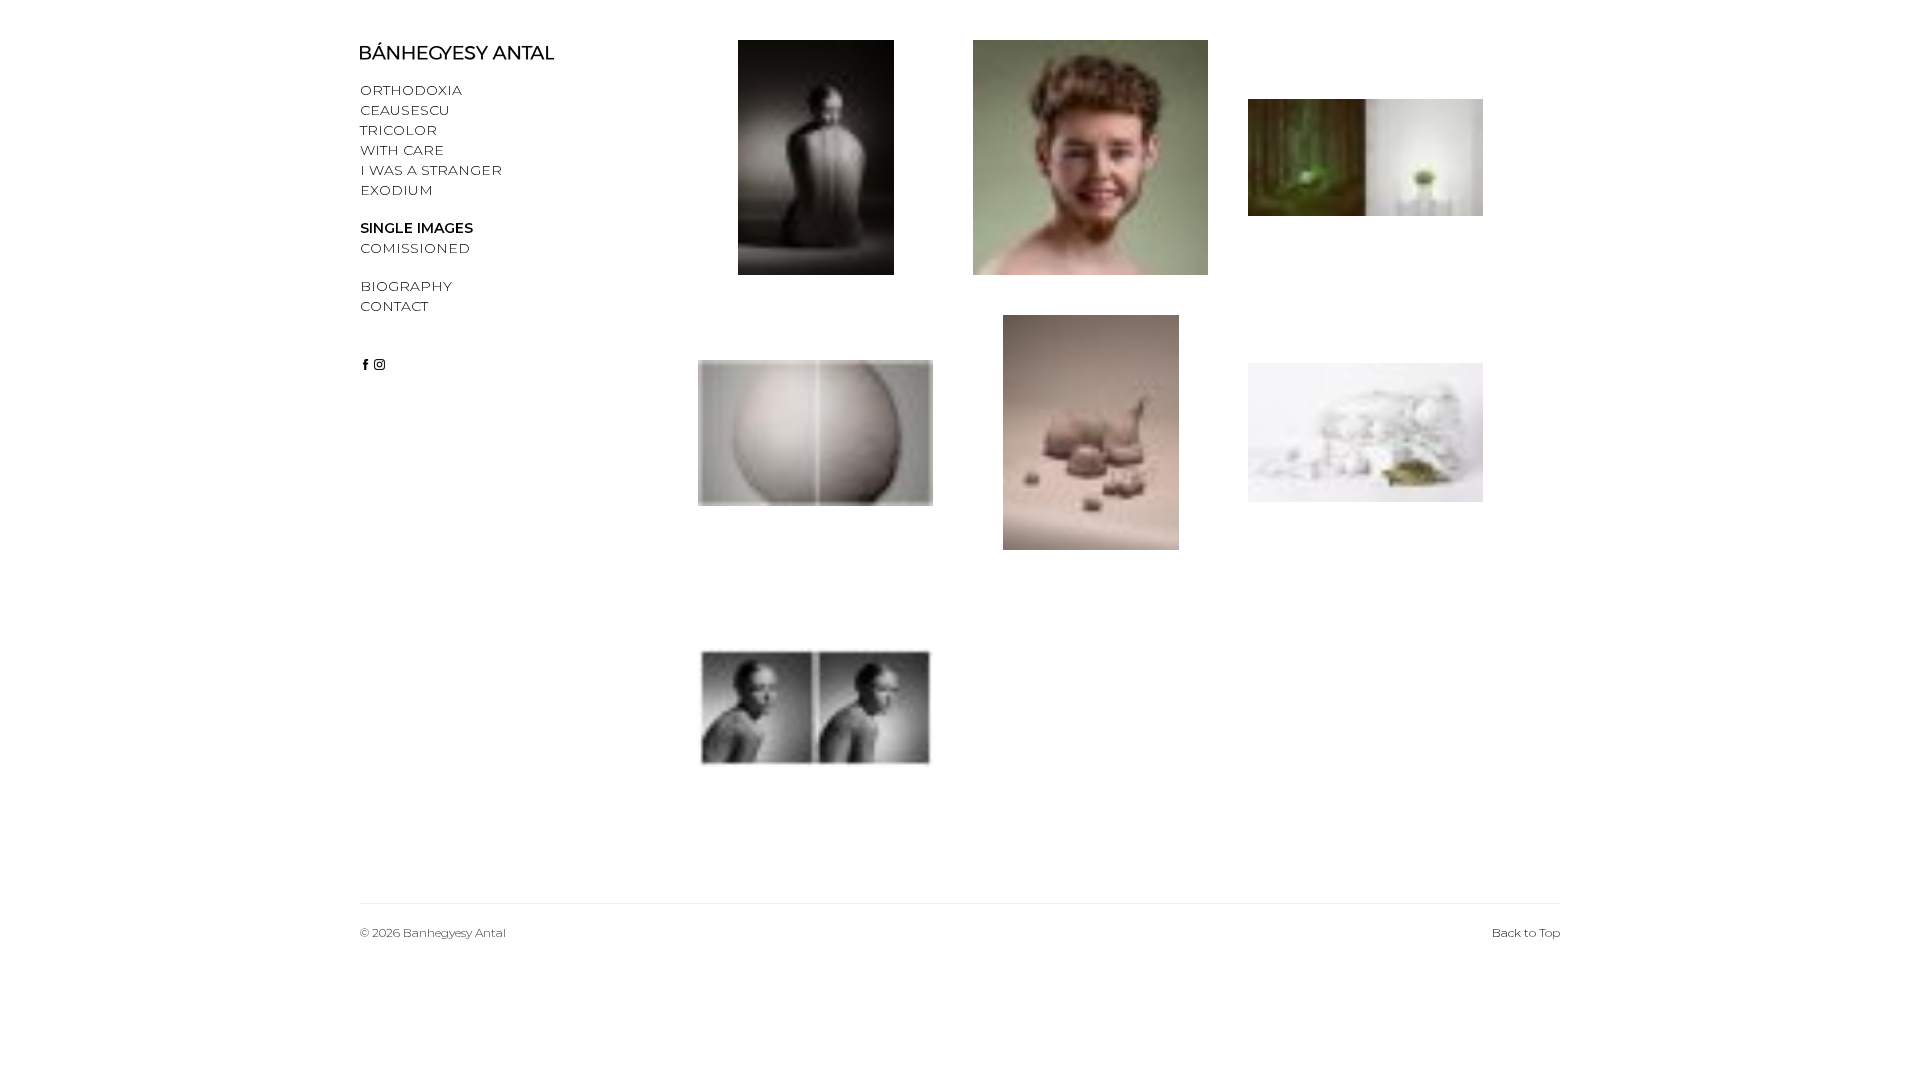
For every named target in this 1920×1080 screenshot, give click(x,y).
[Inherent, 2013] (815, 177)
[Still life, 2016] (1090, 452)
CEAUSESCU (405, 110)
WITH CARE (402, 150)
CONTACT (394, 306)
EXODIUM (396, 190)
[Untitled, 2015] (1365, 452)
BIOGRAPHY (406, 286)
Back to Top (1526, 932)
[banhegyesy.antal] (365, 363)
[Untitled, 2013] (815, 727)
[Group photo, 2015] (1090, 177)
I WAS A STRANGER (431, 170)
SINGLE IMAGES (416, 228)
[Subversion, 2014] (1365, 177)
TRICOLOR (398, 130)
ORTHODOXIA (411, 90)
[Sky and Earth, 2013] (815, 452)
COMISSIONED (415, 248)
